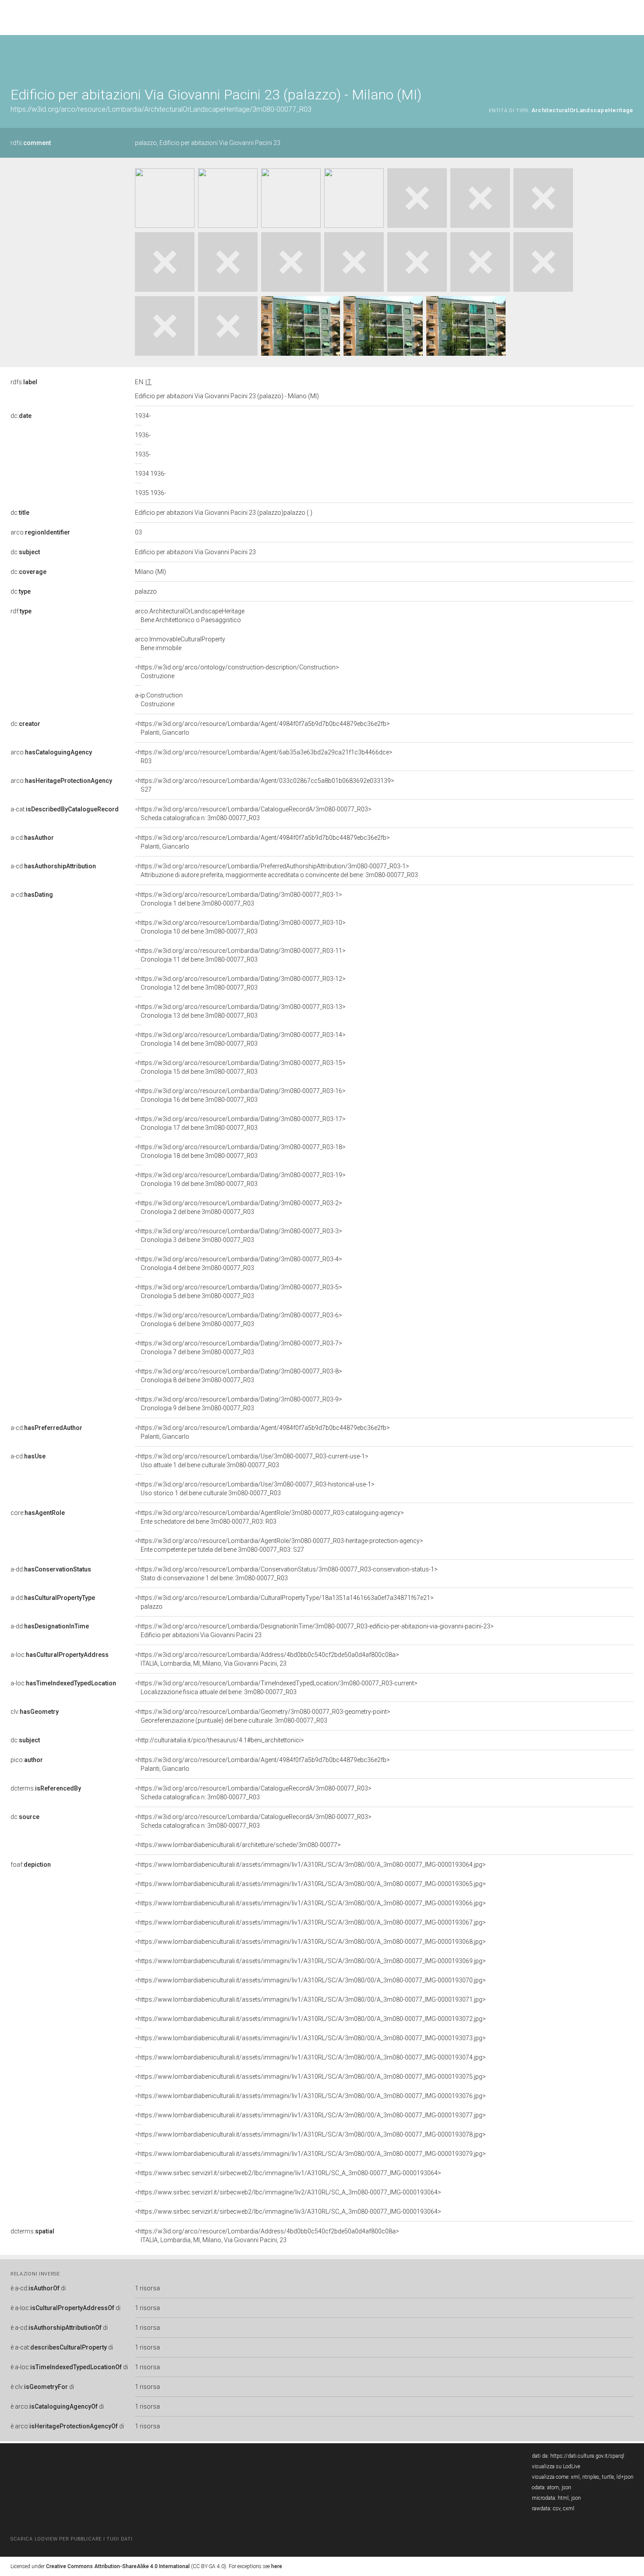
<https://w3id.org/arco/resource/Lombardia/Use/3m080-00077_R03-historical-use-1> (255, 1489)
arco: (40, 532)
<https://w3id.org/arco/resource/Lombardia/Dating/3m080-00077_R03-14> (240, 1039)
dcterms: (46, 1788)
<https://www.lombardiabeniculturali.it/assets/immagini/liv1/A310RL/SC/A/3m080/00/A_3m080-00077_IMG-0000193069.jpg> (310, 1961)
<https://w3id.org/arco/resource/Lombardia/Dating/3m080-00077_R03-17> (240, 1123)
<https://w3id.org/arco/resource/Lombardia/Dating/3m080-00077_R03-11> (240, 955)
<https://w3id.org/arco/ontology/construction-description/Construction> (237, 672)
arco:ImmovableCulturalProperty (180, 644)
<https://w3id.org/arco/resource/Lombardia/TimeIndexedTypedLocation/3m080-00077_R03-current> (276, 1688)
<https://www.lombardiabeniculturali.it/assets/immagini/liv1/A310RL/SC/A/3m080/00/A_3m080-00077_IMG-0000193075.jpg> (310, 2077)
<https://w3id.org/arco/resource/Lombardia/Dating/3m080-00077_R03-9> (239, 1404)
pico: (27, 1760)
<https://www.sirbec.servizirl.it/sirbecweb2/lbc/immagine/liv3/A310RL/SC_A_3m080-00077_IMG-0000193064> (288, 2212)
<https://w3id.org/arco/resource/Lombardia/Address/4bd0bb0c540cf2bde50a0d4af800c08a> (267, 1659)
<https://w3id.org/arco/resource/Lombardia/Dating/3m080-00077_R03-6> (239, 1320)
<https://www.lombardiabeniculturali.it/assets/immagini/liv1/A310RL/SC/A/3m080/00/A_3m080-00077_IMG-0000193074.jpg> (310, 2057)
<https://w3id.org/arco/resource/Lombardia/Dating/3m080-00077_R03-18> (240, 1151)
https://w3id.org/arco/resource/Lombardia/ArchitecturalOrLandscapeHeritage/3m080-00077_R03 (161, 109)
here (277, 2566)
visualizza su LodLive (556, 2466)
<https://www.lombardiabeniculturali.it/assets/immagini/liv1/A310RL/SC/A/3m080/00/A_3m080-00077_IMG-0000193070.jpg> (310, 1980)
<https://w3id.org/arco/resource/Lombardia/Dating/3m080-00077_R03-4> (239, 1263)
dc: (21, 416)
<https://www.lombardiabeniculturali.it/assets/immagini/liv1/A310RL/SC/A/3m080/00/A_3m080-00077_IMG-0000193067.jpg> (310, 1922)
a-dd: (51, 1569)
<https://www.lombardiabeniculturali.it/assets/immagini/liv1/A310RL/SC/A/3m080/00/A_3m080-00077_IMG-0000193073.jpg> (310, 2038)
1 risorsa (147, 2288)
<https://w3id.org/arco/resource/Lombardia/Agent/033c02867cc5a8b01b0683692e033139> (265, 785)
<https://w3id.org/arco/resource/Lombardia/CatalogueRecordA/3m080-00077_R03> (253, 814)
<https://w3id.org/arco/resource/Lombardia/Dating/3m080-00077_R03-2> (239, 1207)
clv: (35, 1712)
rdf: (21, 611)
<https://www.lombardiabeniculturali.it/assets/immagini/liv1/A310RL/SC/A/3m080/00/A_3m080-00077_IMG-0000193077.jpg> (310, 2115)
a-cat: (65, 809)
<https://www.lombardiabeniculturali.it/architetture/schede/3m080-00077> (238, 1845)
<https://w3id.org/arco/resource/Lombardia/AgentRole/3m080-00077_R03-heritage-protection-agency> (279, 1545)
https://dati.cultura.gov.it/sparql (587, 2456)
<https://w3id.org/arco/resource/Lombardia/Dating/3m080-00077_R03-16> (240, 1095)
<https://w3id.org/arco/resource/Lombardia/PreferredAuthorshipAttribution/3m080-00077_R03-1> (276, 870)
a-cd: (32, 838)
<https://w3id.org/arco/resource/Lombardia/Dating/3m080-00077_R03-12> (240, 983)
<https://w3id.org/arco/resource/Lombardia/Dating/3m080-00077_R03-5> (239, 1292)
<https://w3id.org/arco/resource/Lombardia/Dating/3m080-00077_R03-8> (239, 1376)
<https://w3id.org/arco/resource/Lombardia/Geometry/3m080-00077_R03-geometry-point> (263, 1716)
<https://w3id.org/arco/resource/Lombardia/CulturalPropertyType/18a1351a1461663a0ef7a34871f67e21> (284, 1602)
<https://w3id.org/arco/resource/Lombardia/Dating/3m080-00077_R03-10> (240, 927)
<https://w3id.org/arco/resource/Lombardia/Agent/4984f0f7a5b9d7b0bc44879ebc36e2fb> (262, 728)
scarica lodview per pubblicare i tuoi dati (71, 2539)
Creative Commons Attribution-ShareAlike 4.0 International (118, 2566)
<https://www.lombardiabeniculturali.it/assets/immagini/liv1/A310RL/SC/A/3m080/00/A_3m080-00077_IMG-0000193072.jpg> (310, 2019)
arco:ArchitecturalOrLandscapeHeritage (190, 616)
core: (38, 1513)
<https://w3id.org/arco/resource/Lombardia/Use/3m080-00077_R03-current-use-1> (252, 1461)
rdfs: (31, 143)
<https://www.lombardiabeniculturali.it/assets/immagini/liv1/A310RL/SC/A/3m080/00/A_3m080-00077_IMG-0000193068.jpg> (310, 1942)
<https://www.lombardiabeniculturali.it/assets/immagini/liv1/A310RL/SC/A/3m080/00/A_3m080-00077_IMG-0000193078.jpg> (310, 2134)
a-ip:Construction (159, 700)
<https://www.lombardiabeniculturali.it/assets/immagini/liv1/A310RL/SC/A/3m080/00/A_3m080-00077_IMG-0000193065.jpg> (310, 1884)
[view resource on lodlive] (629, 57)
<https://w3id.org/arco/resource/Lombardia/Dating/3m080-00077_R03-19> (240, 1179)
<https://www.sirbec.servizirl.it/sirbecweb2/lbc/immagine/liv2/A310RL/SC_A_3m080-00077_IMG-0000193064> (288, 2192)
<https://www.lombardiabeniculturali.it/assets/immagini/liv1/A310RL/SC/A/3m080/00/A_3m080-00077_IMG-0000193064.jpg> (310, 1865)
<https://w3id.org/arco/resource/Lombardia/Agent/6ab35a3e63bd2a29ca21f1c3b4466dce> (264, 757)
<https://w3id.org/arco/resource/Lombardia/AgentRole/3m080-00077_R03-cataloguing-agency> (269, 1517)
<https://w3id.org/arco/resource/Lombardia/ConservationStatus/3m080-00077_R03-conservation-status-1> (286, 1574)
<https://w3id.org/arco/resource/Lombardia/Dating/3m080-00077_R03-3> (239, 1235)
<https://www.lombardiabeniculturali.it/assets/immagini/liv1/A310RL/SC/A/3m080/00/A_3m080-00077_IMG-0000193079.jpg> (310, 2154)
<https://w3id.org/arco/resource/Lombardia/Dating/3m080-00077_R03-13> (240, 1011)
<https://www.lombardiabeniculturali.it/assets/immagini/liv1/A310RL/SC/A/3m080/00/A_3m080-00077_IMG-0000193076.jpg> (310, 2096)
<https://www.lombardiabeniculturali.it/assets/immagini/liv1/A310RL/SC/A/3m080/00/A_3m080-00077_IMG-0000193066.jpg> (310, 1903)
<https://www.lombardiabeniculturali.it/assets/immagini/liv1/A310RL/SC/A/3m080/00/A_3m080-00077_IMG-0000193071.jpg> (310, 1999)
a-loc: (60, 1655)
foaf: (31, 1865)
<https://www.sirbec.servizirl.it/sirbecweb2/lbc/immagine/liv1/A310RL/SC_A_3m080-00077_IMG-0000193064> (288, 2173)
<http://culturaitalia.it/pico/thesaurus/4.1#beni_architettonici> (219, 1740)
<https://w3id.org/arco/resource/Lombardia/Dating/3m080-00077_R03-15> (240, 1067)
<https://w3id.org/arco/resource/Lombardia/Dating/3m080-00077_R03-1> (239, 899)
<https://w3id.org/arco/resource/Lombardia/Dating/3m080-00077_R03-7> (239, 1348)
